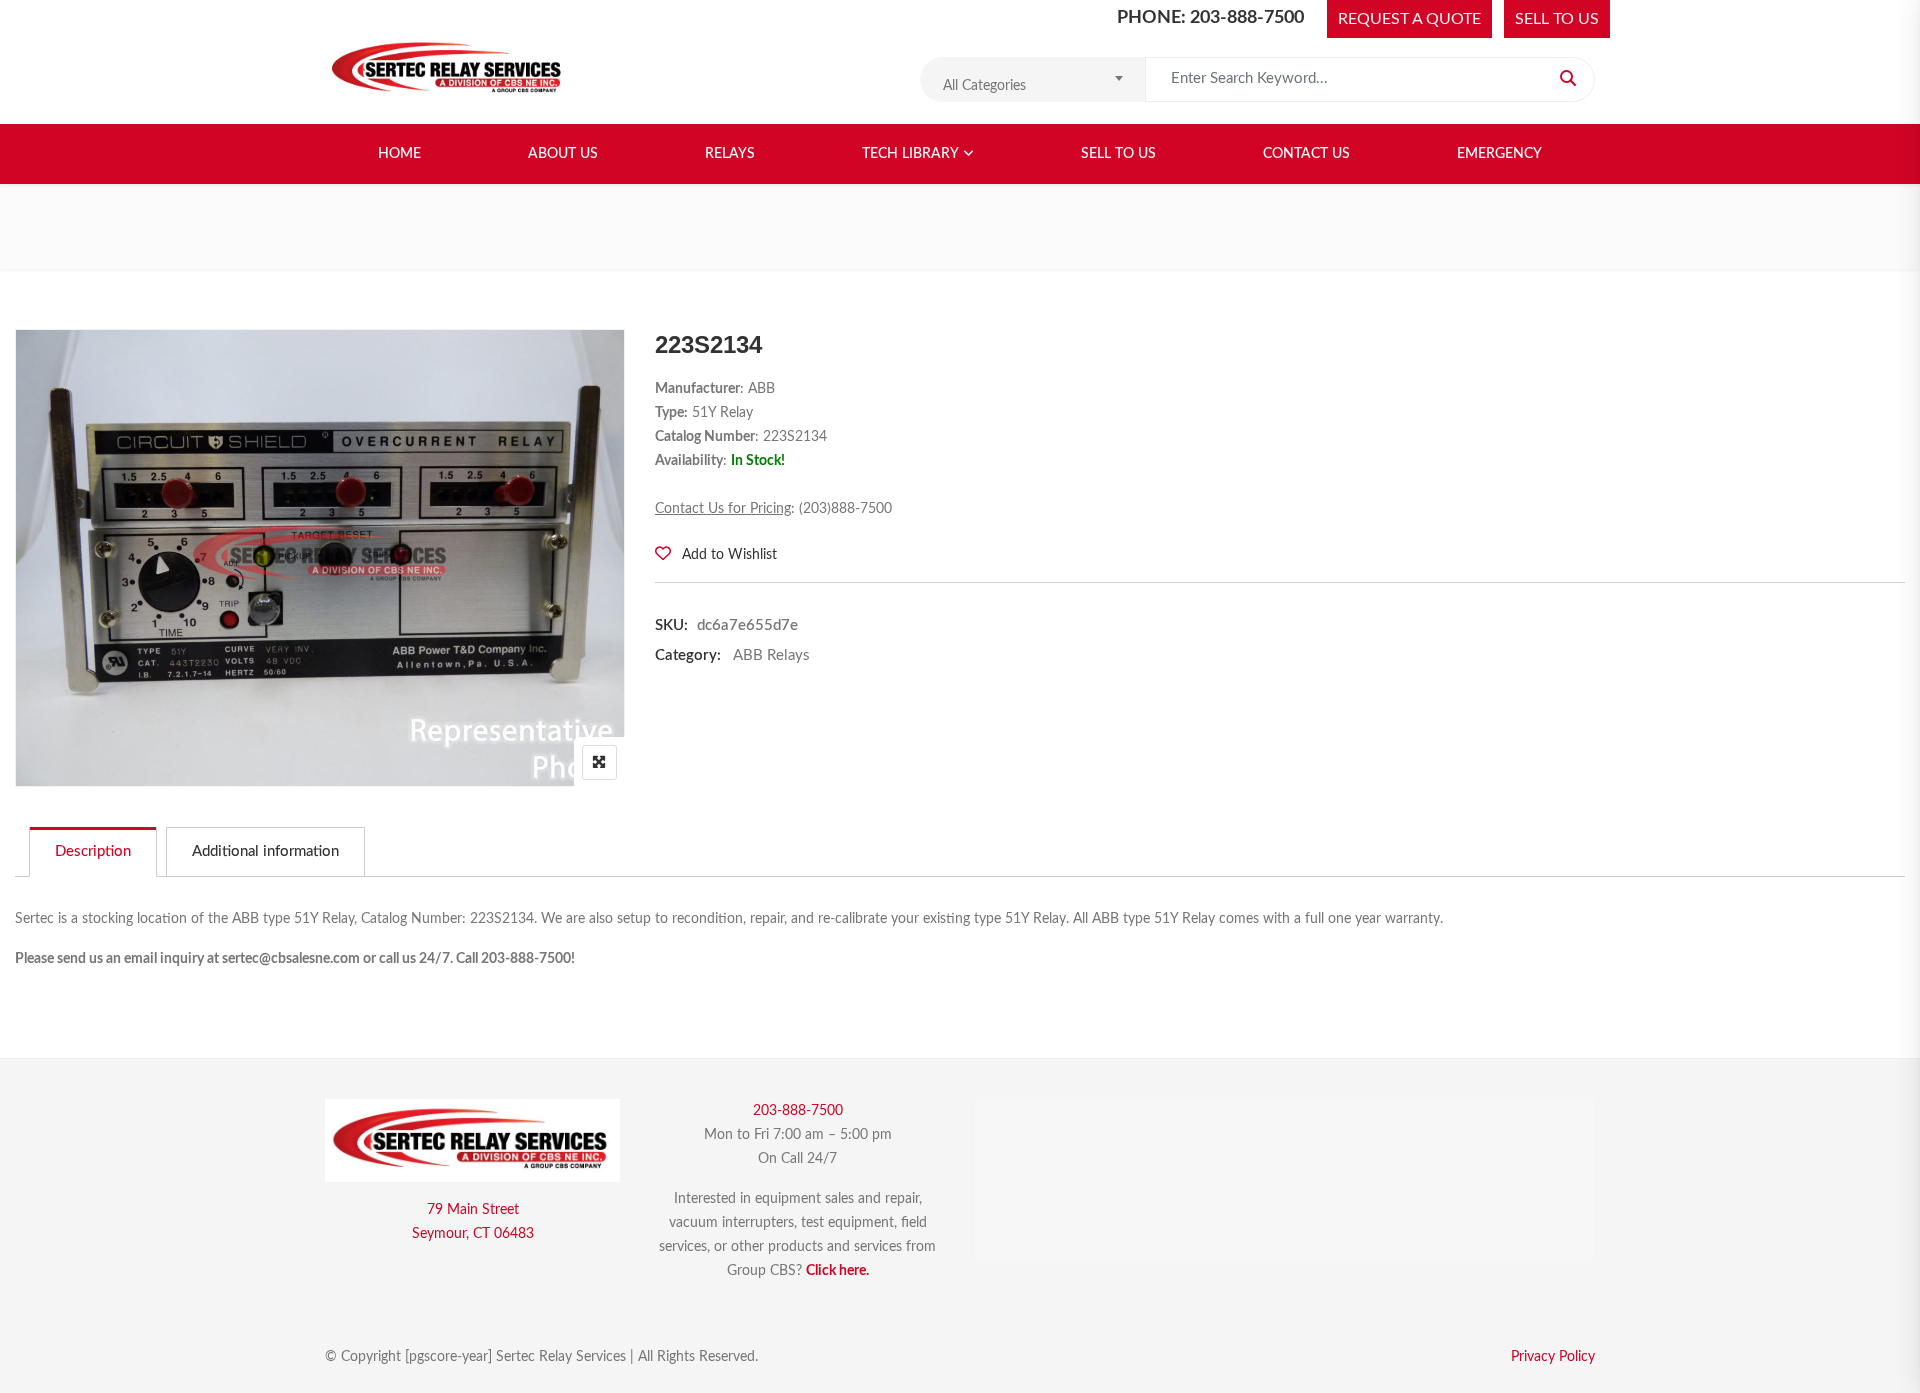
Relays (730, 154)
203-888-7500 (798, 1111)
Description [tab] (93, 851)
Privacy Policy (1553, 1357)
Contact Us (1306, 154)
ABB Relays (771, 655)
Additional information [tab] (265, 851)
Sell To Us (1118, 154)
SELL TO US (1557, 19)
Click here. (837, 1271)
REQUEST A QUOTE (1409, 19)
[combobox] (1032, 79)
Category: (688, 655)
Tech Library (910, 154)
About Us (563, 154)
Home (399, 154)
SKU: (671, 625)
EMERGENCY (1499, 154)
